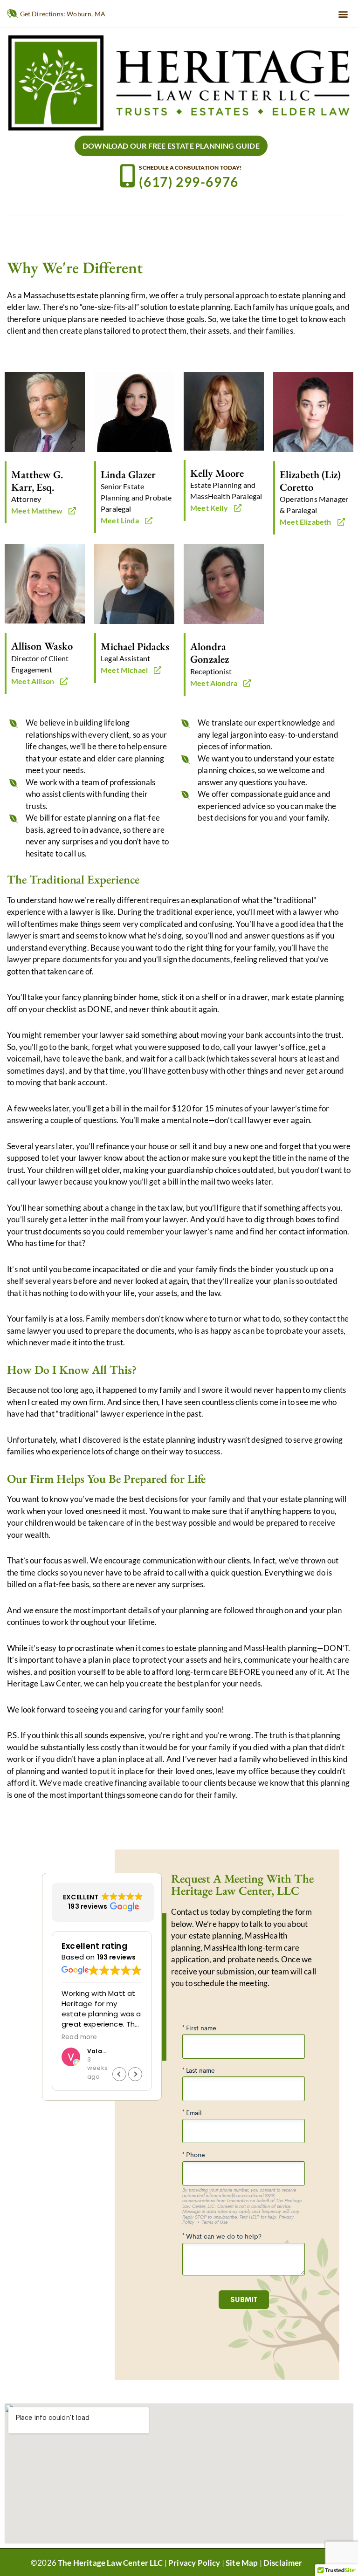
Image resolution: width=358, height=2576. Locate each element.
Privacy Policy (194, 2563)
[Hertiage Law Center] (179, 82)
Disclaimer (283, 2563)
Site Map (242, 2563)
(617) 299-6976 (189, 182)
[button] (343, 14)
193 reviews (117, 1957)
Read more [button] (79, 2037)
